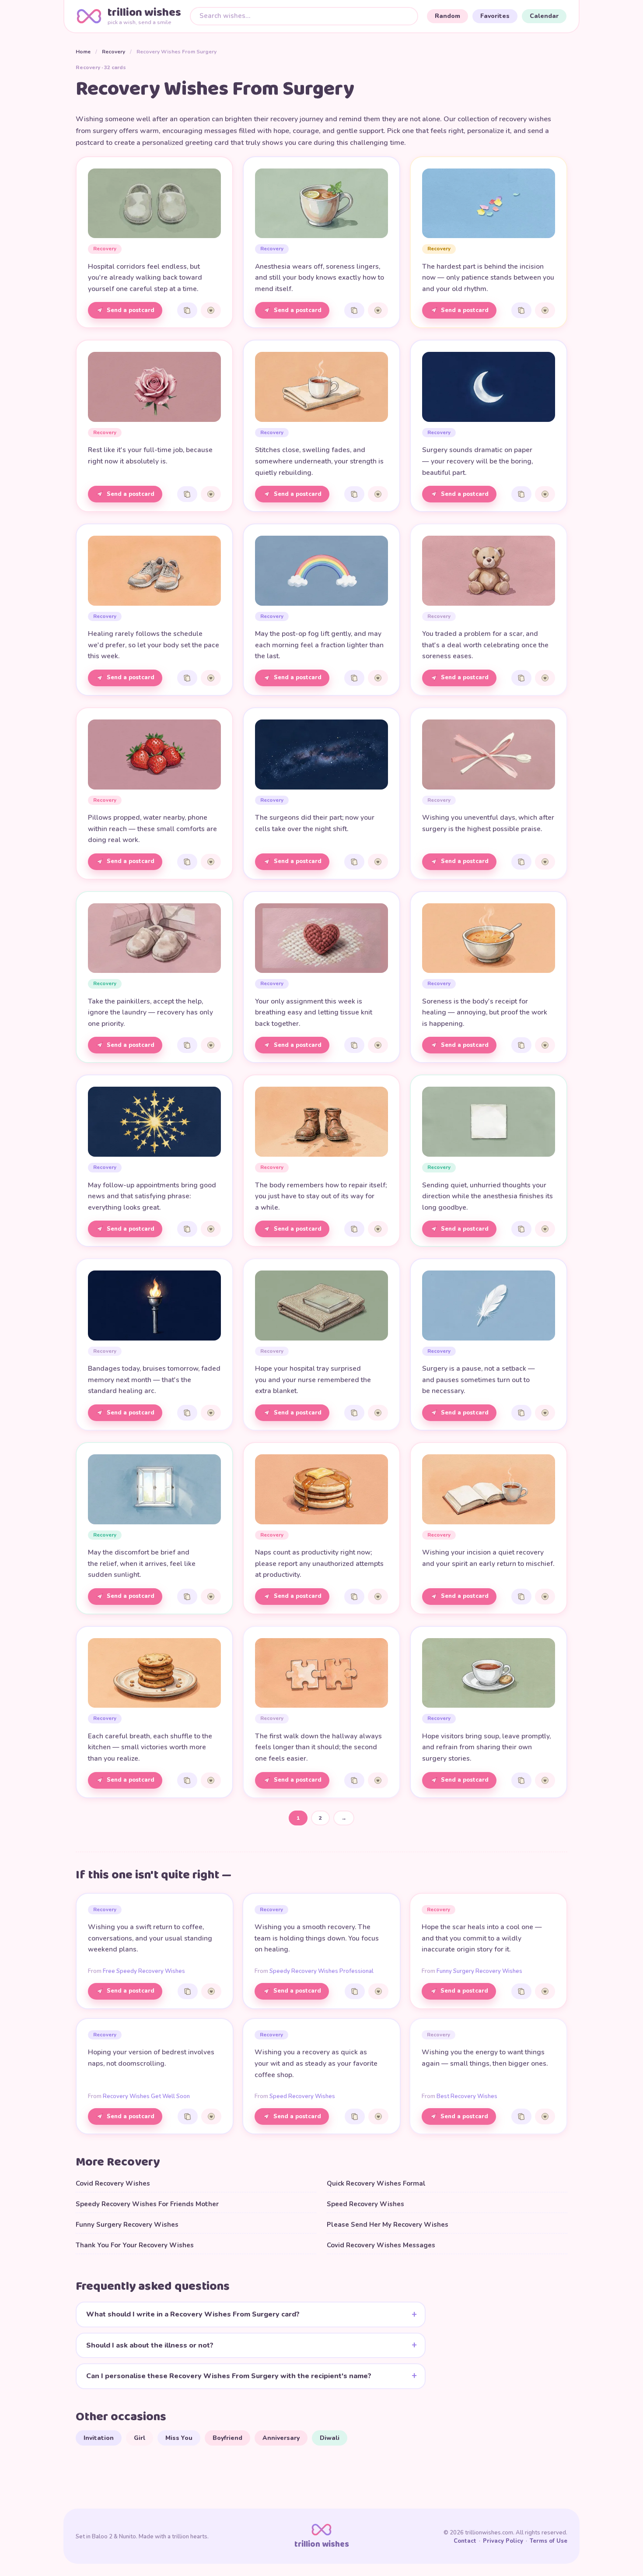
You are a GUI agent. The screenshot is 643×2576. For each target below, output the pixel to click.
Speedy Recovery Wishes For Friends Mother (147, 2204)
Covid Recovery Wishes (113, 2183)
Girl (140, 2438)
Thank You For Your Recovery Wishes (135, 2245)
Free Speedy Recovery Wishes (144, 1971)
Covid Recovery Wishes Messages (381, 2245)
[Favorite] (211, 310)
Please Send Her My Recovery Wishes (388, 2225)
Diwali (330, 2438)
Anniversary (281, 2438)
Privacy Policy (503, 2541)
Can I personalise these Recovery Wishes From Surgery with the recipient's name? (229, 2376)
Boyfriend (227, 2438)
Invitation (99, 2438)
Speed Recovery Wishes (302, 2096)
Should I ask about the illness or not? (150, 2345)
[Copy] (187, 310)
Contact (465, 2541)
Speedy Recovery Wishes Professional (321, 1971)
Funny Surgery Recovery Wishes (479, 1971)
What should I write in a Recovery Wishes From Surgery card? (193, 2314)
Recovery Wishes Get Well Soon (146, 2096)
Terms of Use (549, 2541)
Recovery (114, 52)
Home (83, 52)
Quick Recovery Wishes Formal (376, 2183)
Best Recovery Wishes (467, 2096)
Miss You (179, 2438)
